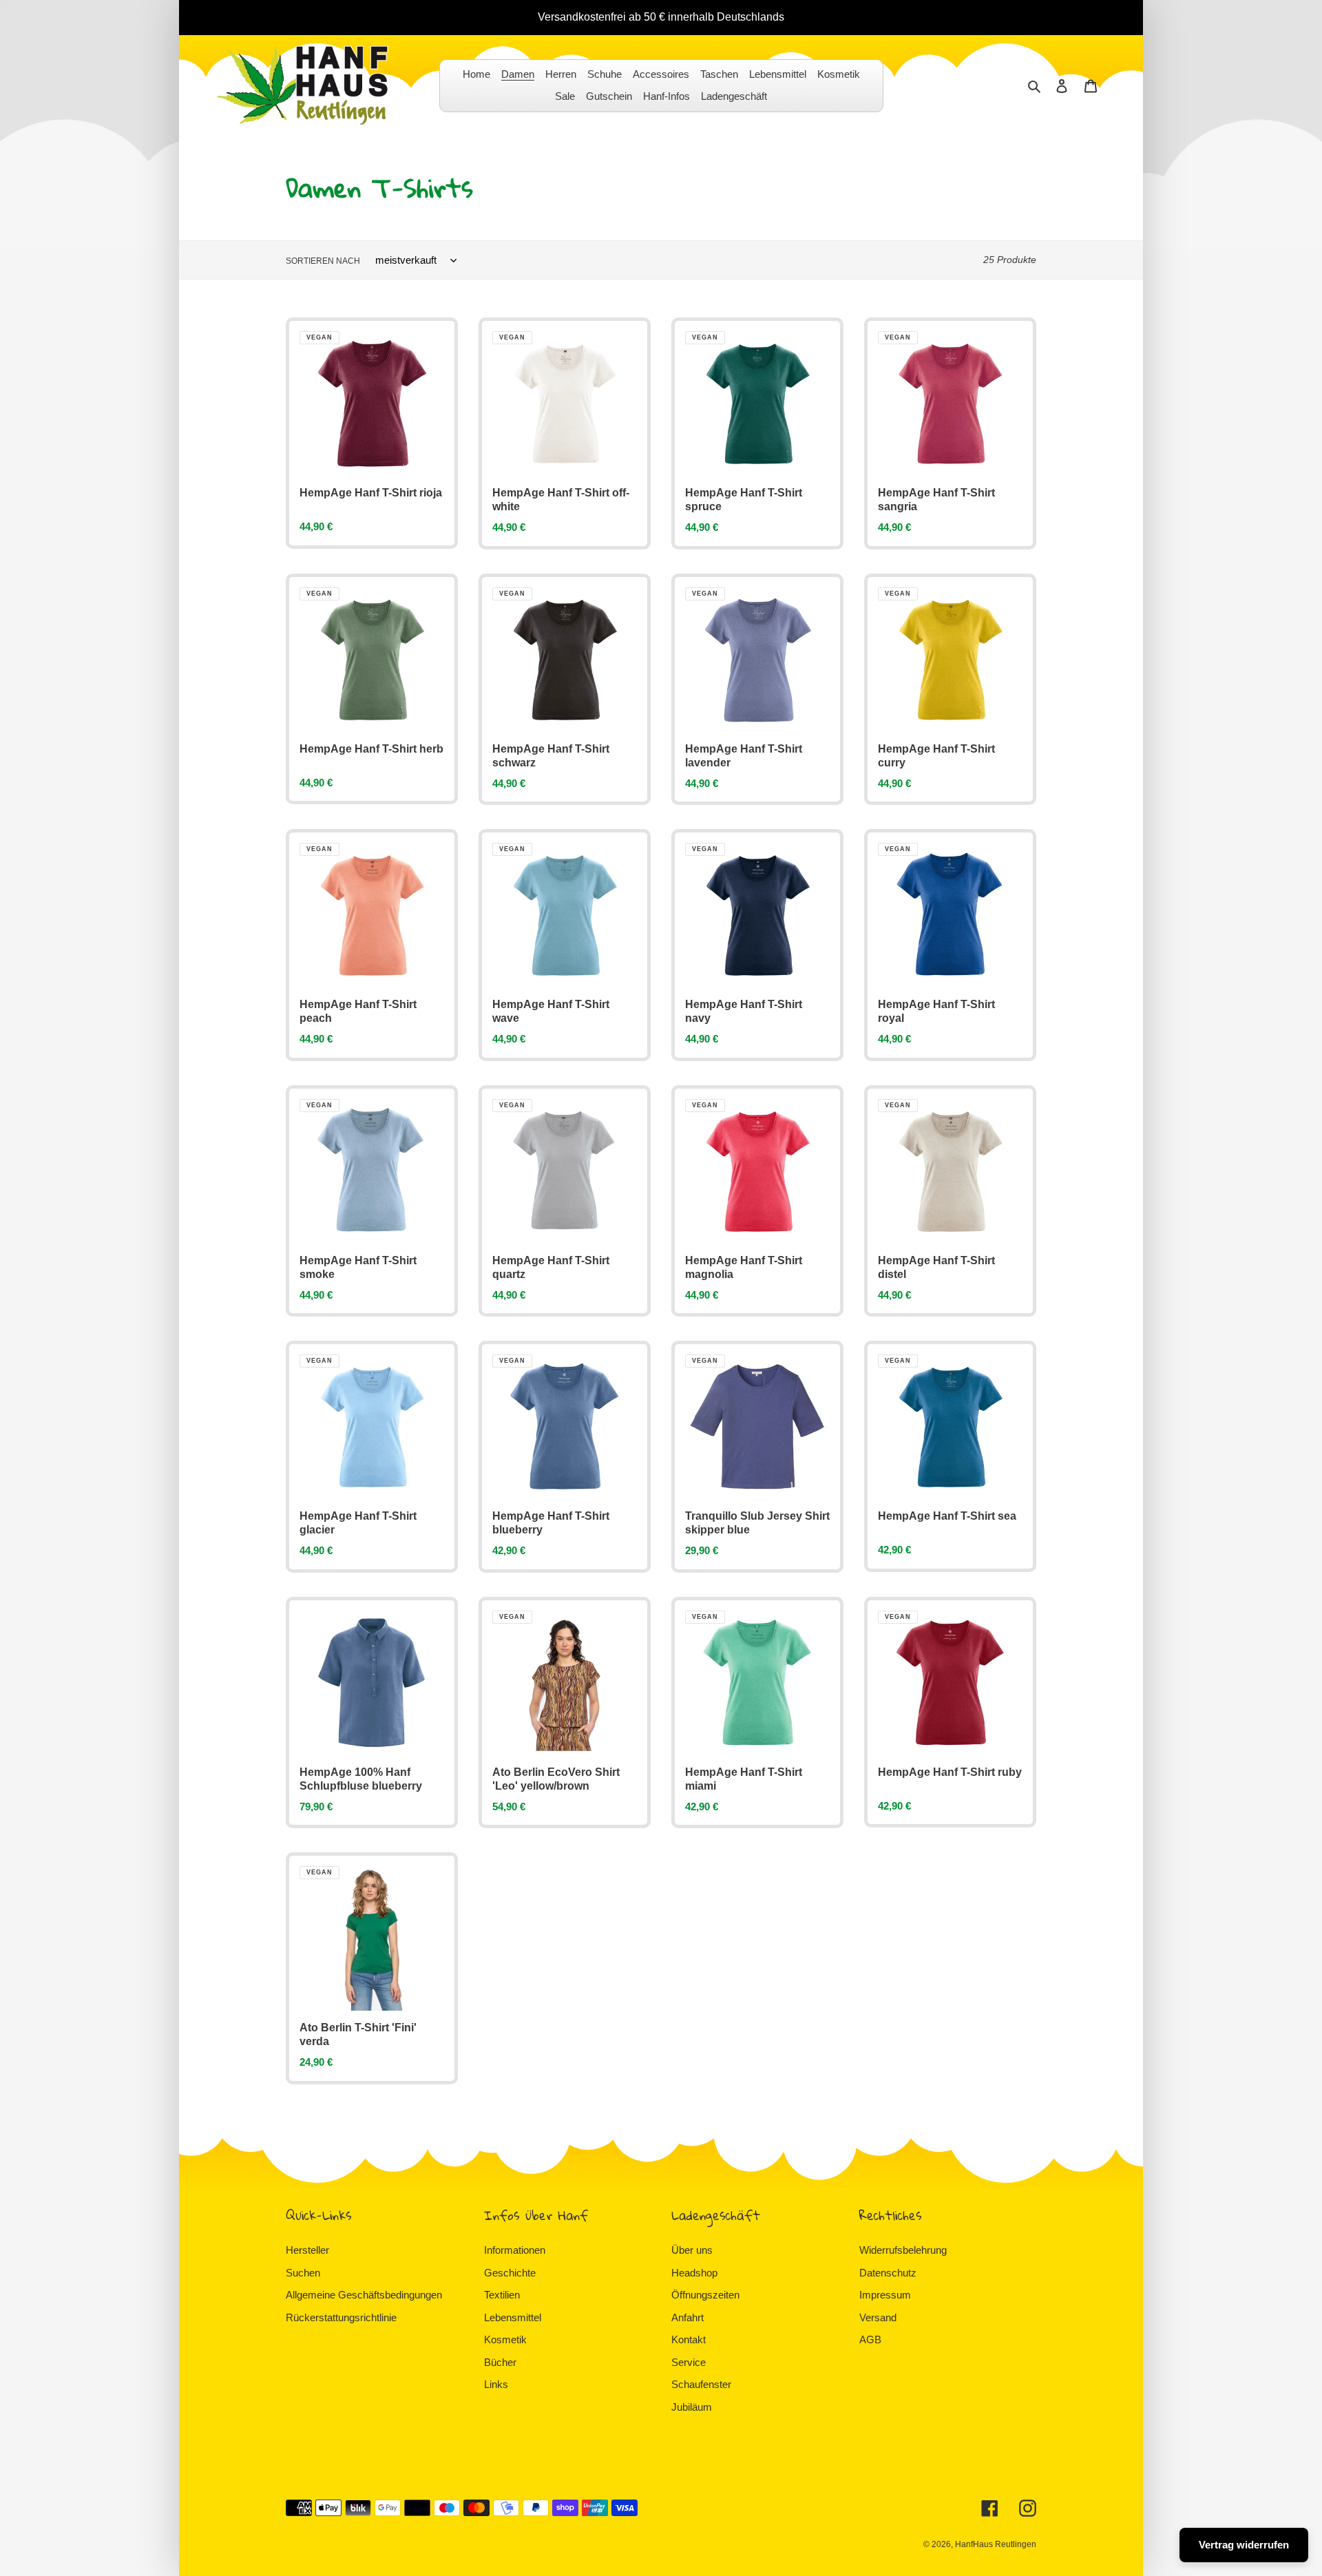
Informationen (515, 2250)
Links (496, 2384)
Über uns (692, 2250)
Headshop (694, 2273)
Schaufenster (701, 2384)
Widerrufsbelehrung (903, 2250)
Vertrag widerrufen (1244, 2545)
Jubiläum (692, 2407)
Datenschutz (888, 2273)
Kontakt (689, 2339)
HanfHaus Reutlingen (996, 2544)
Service (689, 2362)
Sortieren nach (323, 261)
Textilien (502, 2295)
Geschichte (510, 2273)
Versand (878, 2317)
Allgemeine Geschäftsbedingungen (364, 2295)
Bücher (500, 2362)
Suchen (303, 2273)
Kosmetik (505, 2339)
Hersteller (307, 2250)
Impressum (885, 2295)
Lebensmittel (513, 2317)
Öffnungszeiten (705, 2295)
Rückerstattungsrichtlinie (341, 2317)
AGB (870, 2339)
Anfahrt (688, 2317)
